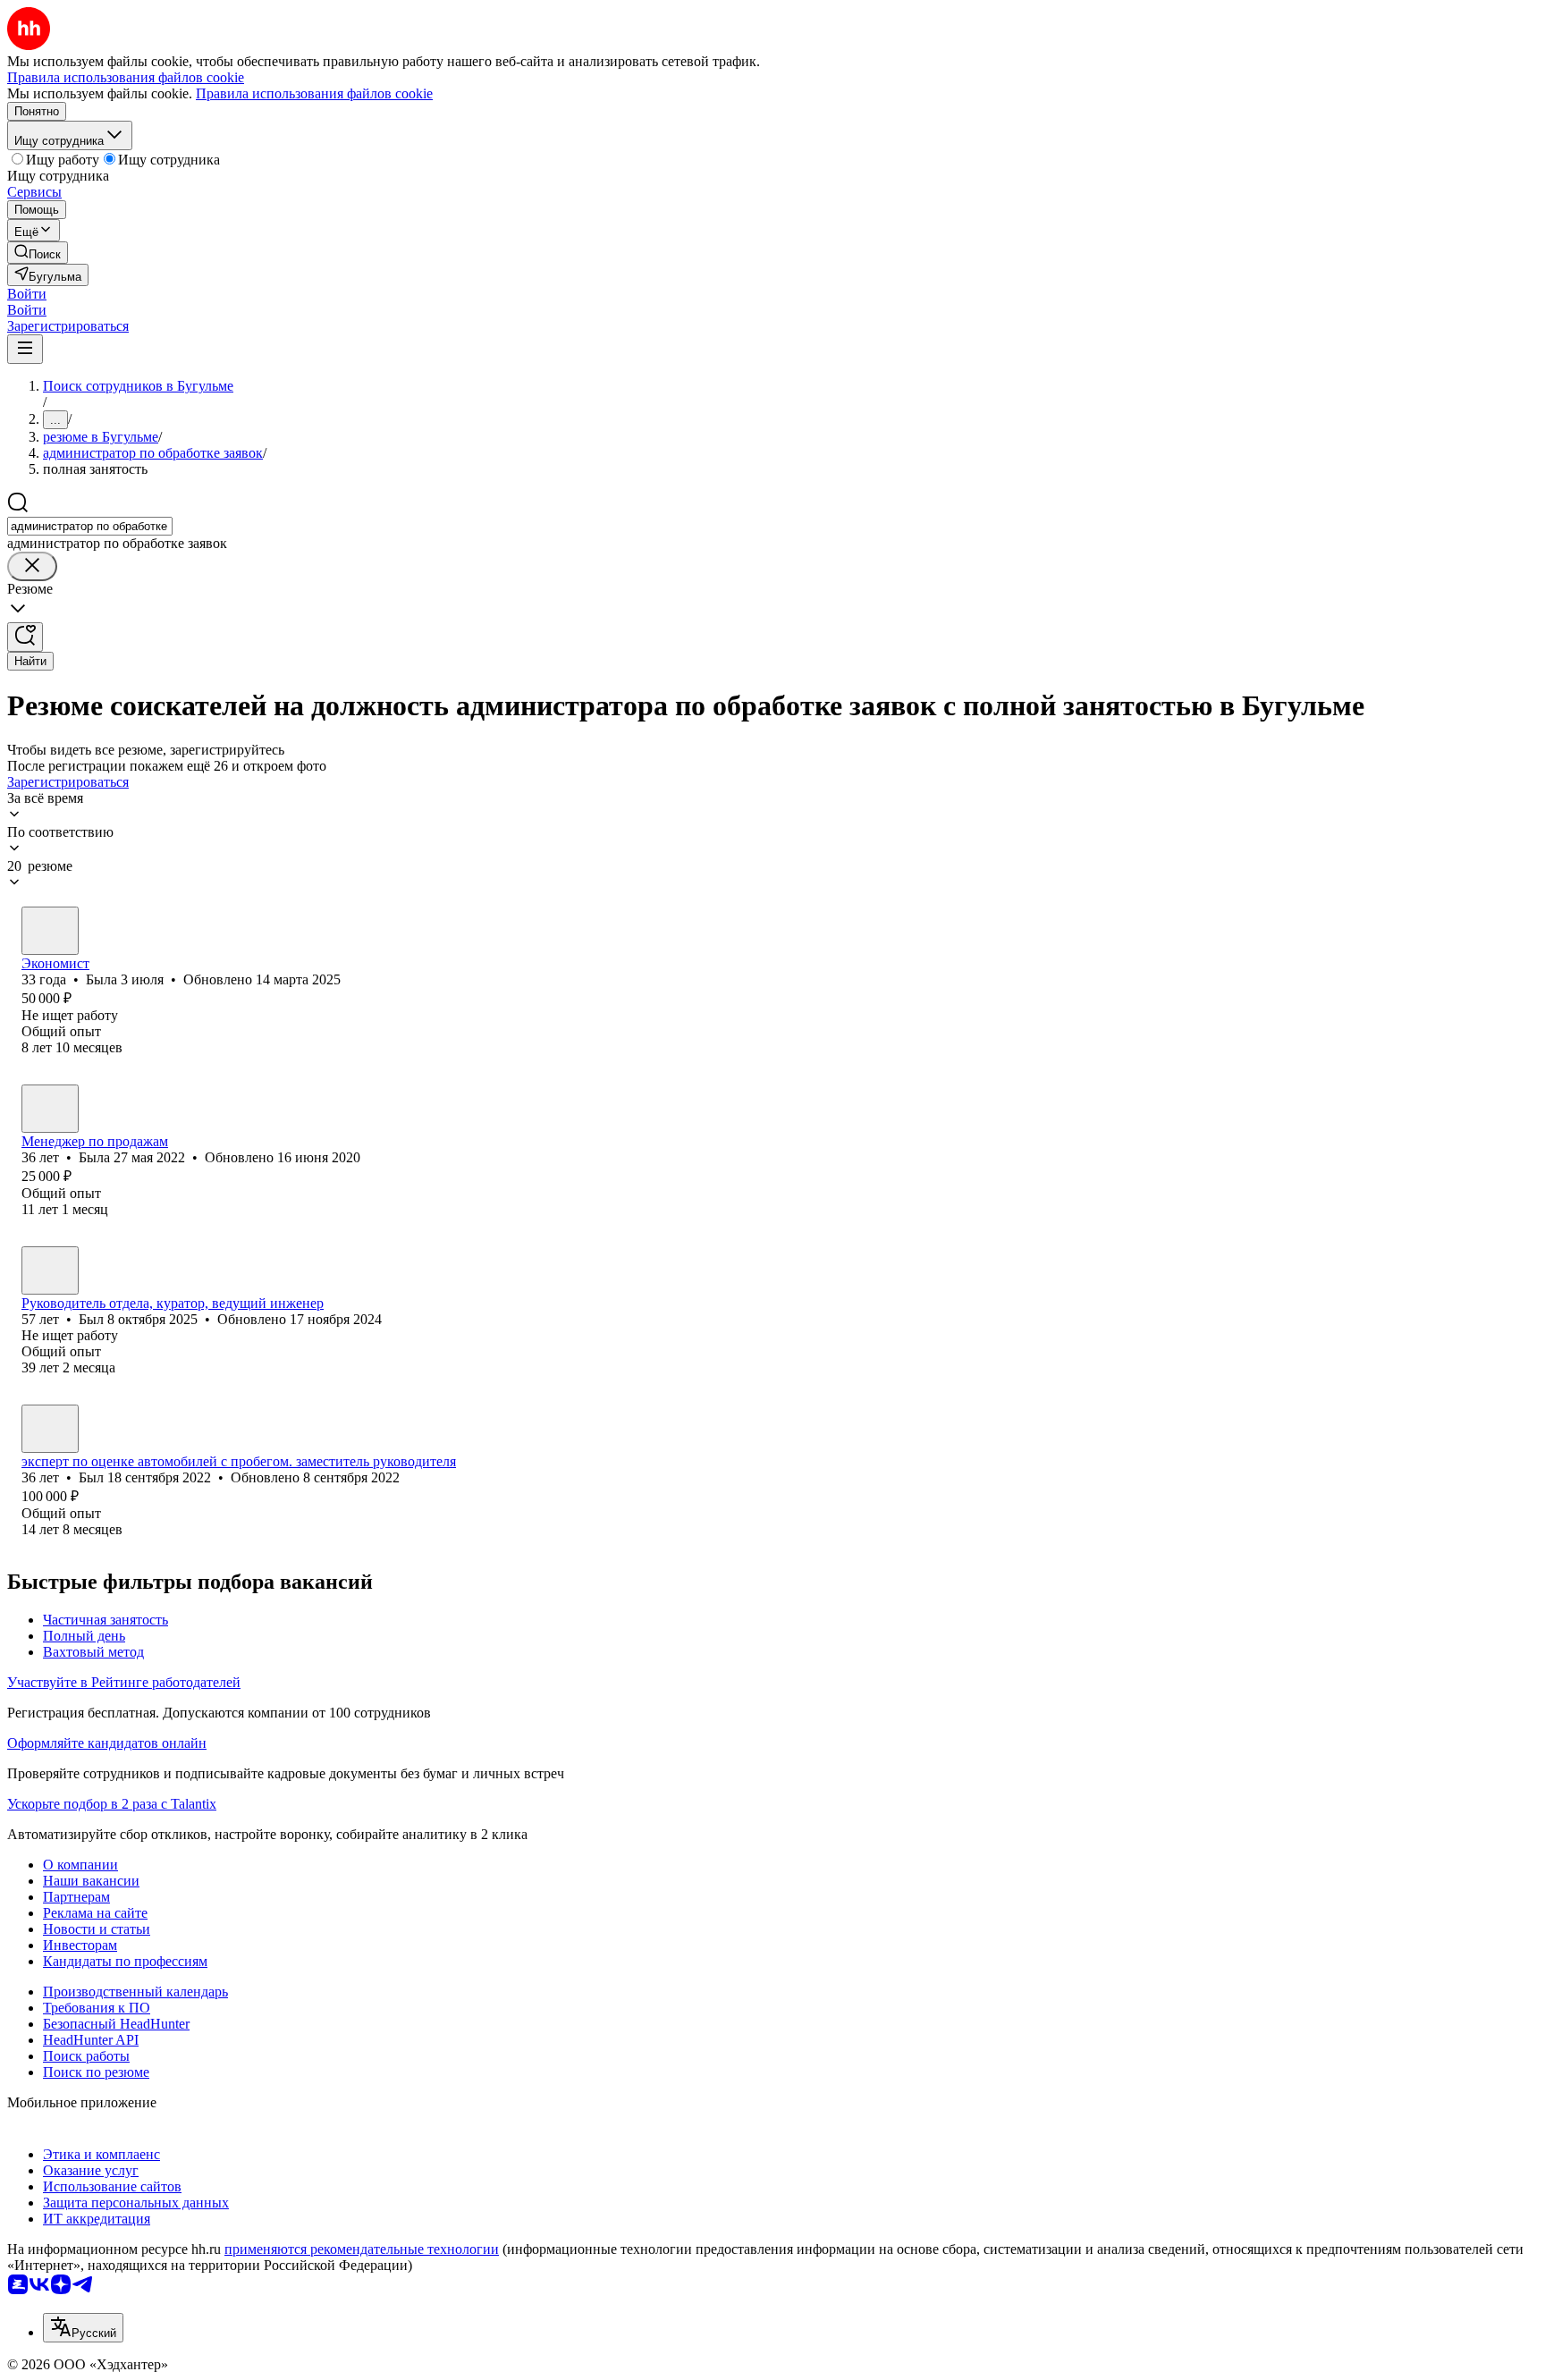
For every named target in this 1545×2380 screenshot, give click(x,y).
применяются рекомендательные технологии (362, 2249)
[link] (38, 253)
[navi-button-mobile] (25, 349)
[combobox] (90, 526)
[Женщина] (50, 931)
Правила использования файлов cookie (314, 93)
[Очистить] (32, 566)
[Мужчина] (50, 1270)
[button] (27, 294)
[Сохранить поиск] (25, 637)
